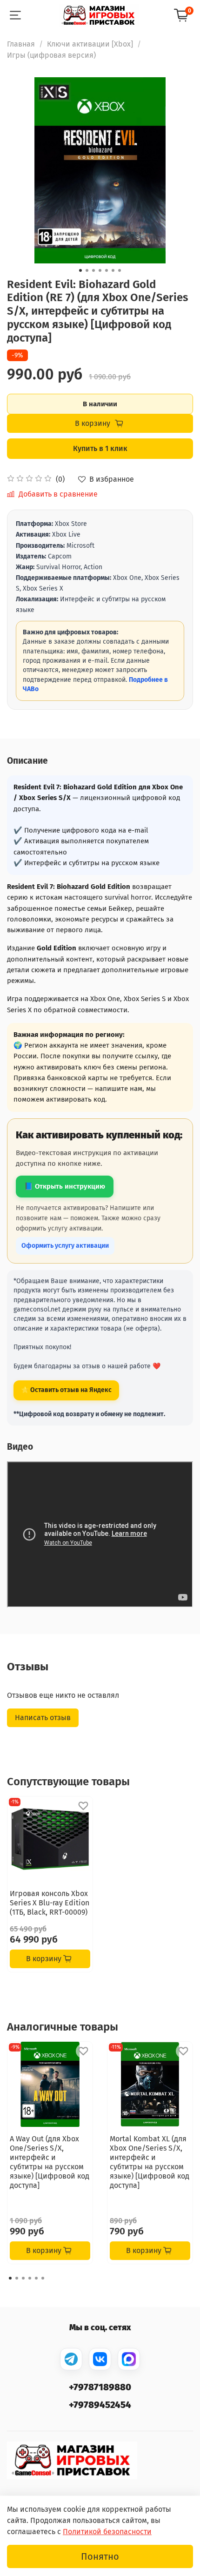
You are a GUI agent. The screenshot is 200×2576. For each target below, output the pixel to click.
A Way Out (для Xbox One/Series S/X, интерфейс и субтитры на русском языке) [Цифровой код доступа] (50, 2162)
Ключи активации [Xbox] (90, 44)
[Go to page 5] (36, 2278)
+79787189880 (100, 2387)
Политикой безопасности (107, 2532)
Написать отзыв (43, 1718)
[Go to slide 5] (107, 270)
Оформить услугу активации (65, 1246)
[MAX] (129, 2359)
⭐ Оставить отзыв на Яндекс (66, 1390)
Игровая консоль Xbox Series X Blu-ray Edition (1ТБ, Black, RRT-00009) (50, 1903)
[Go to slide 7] (120, 270)
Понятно (100, 2556)
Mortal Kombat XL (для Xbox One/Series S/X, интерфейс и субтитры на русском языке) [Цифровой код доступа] (150, 2162)
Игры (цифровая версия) (51, 55)
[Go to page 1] (10, 2278)
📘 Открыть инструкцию (65, 1186)
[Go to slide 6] (113, 270)
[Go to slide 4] (100, 270)
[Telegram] (71, 2359)
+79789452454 (100, 2405)
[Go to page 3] (23, 2278)
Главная (21, 44)
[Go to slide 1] (80, 270)
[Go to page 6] (43, 2278)
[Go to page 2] (17, 2278)
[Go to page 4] (30, 2278)
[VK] (100, 2359)
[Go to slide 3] (93, 270)
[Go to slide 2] (87, 270)
